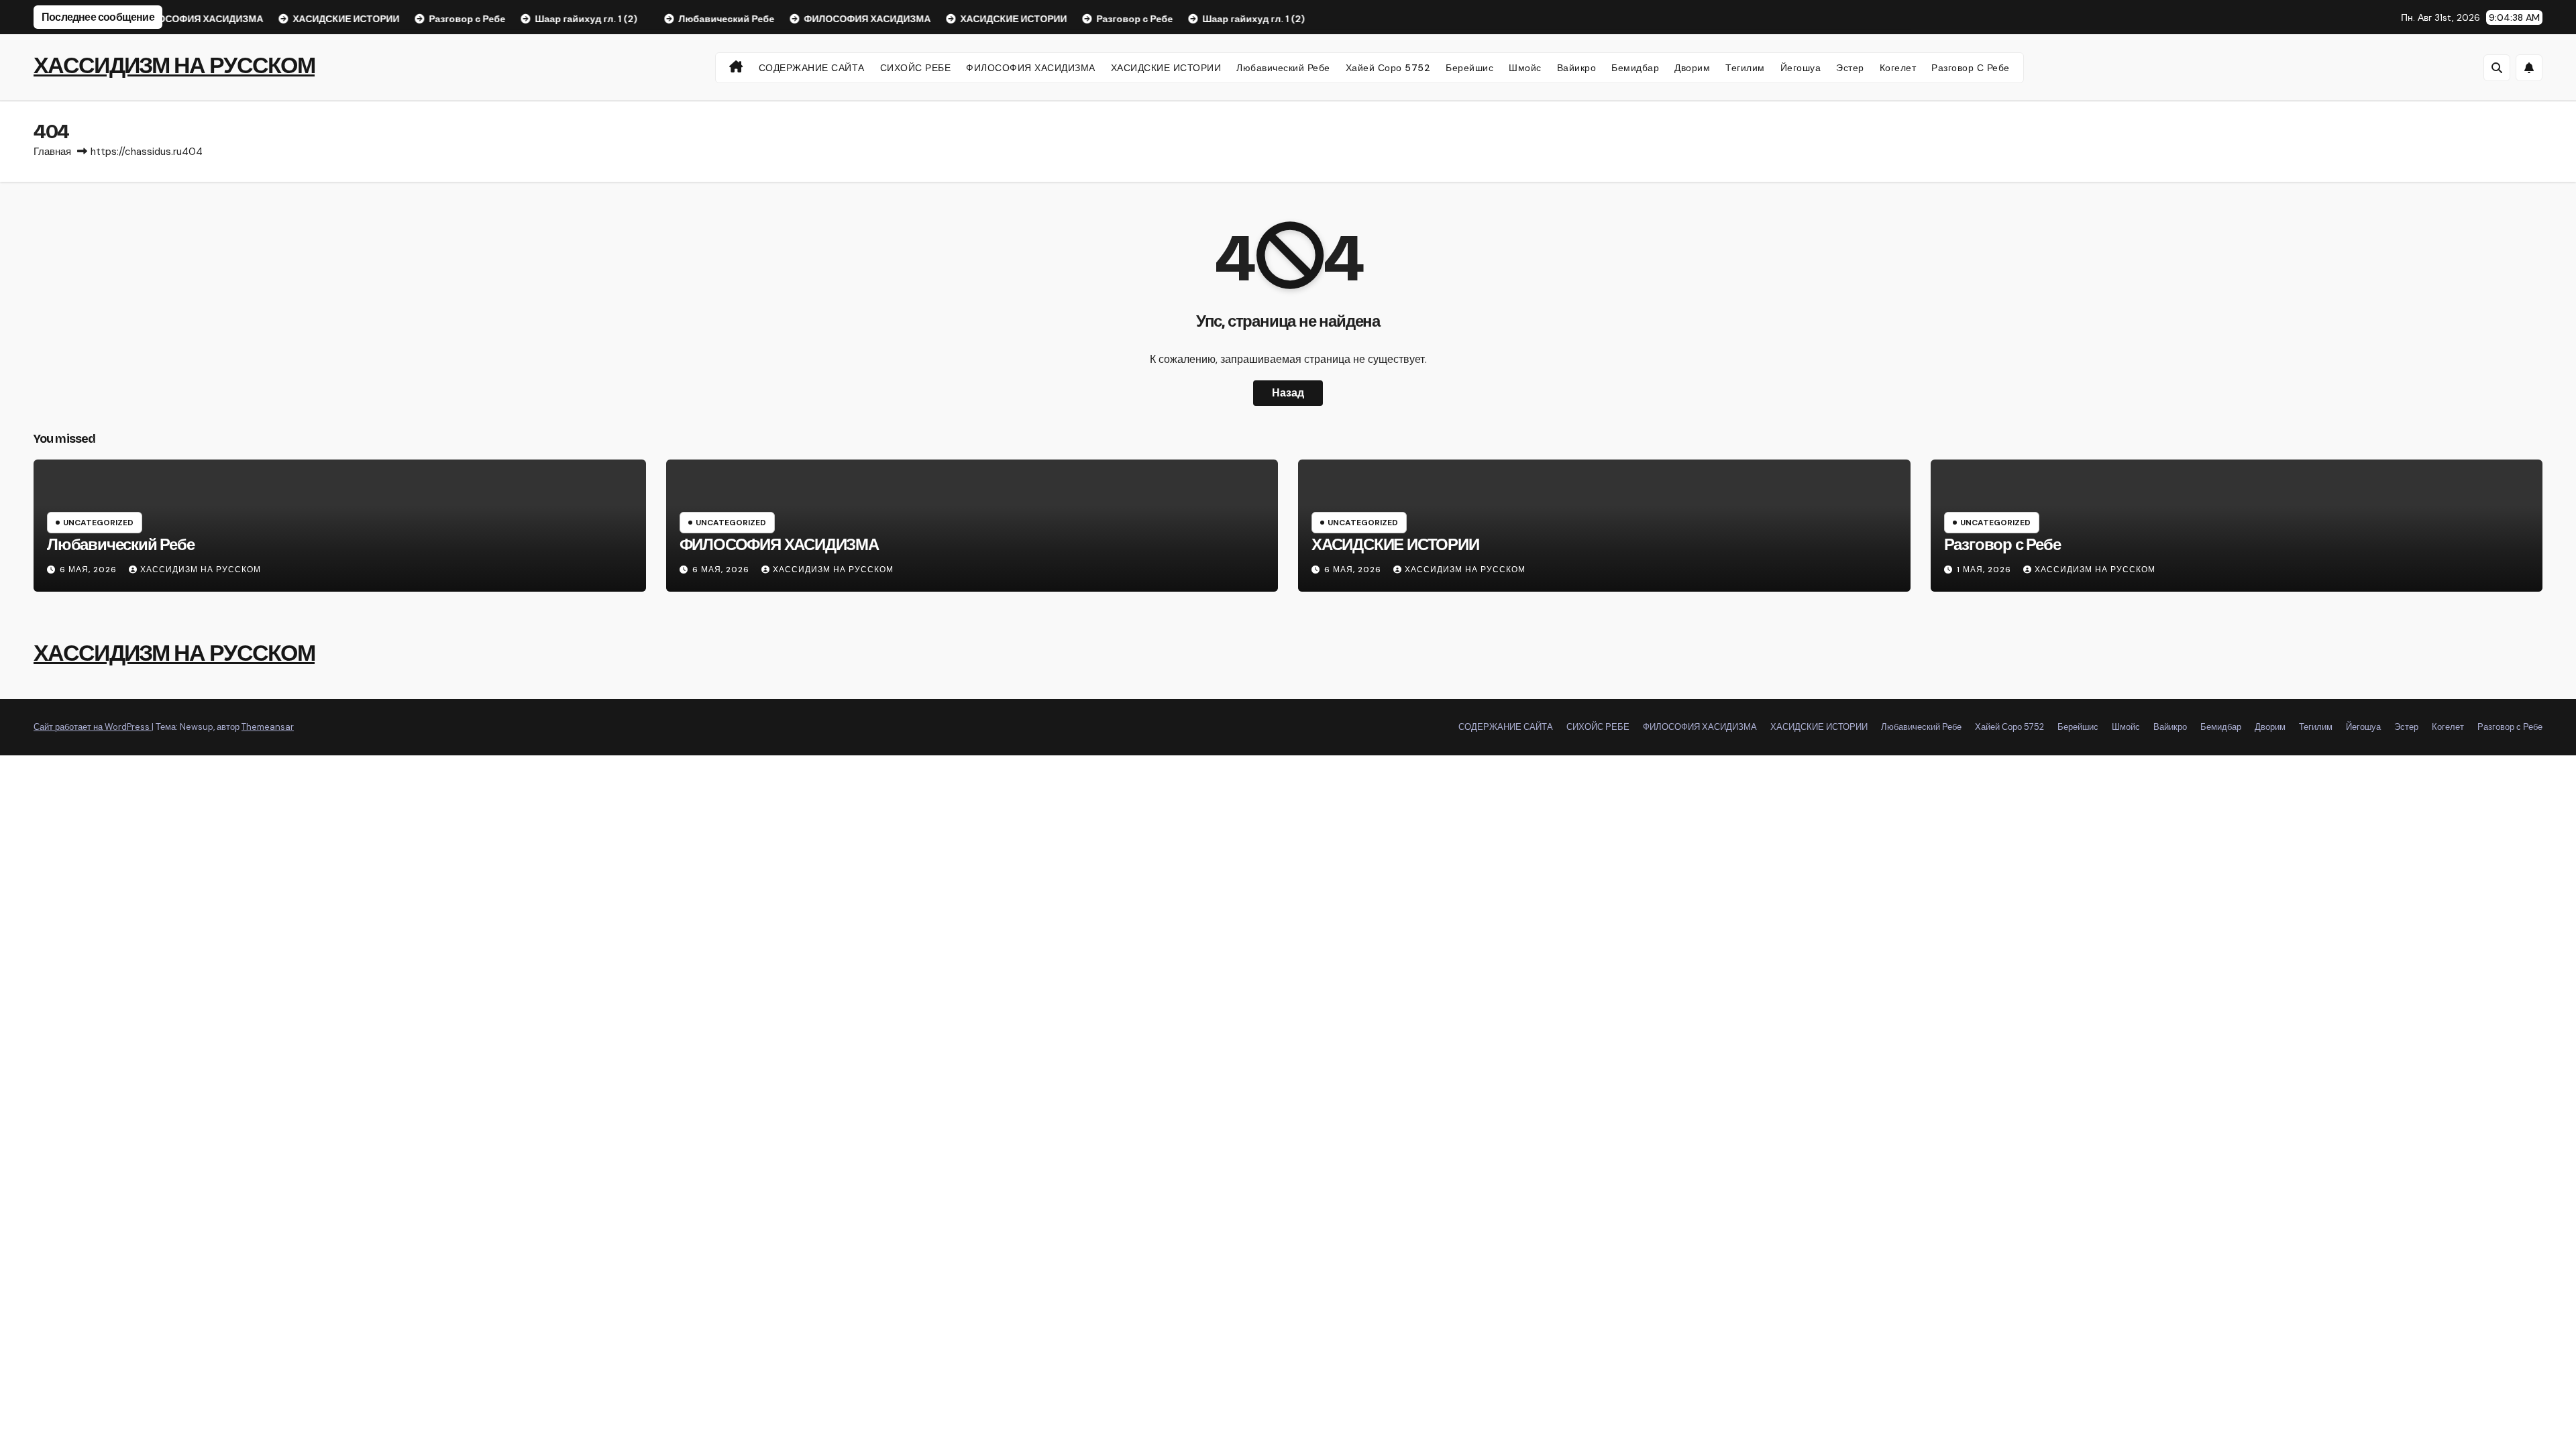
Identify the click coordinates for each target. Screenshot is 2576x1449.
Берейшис (1469, 68)
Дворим (1692, 68)
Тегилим (1745, 68)
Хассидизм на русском (201, 570)
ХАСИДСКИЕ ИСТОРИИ (1166, 68)
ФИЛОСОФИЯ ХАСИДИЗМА (1031, 68)
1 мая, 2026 (1985, 570)
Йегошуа (1801, 68)
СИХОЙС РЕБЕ (916, 68)
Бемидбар (1635, 68)
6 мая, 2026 (90, 570)
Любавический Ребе (1283, 68)
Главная (52, 152)
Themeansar (268, 727)
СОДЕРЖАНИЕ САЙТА (812, 68)
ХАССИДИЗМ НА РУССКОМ (174, 65)
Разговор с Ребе (1971, 68)
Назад (1288, 393)
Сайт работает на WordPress (93, 727)
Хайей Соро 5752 (1388, 68)
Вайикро (1577, 68)
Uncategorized (98, 523)
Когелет (1898, 68)
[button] (2497, 68)
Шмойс (1525, 68)
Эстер (1850, 68)
